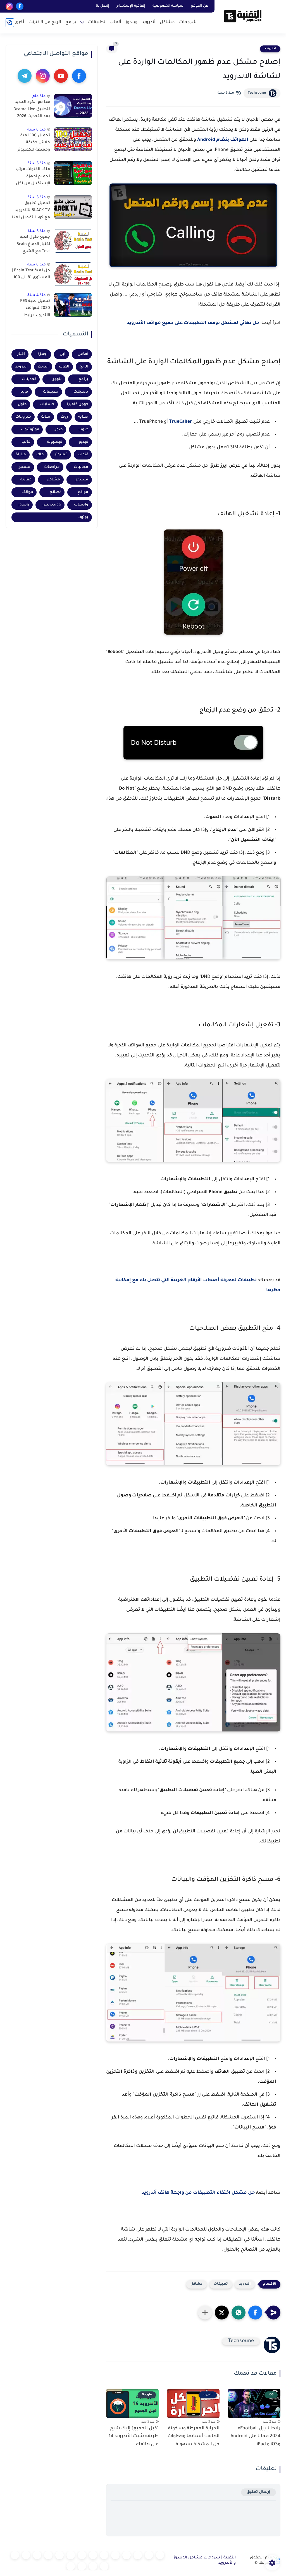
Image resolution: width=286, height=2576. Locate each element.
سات (46, 417)
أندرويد (149, 22)
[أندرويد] (138, 2555)
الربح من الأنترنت (45, 22)
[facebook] (20, 6)
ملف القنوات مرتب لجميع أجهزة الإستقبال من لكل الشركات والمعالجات (33, 178)
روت (64, 417)
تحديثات (29, 379)
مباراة (21, 455)
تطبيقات (97, 22)
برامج (71, 22)
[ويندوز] (127, 2555)
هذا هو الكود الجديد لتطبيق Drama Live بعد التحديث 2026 (32, 109)
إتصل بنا (103, 6)
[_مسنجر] (71, 2555)
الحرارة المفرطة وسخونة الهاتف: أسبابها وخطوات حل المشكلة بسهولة (194, 2437)
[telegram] (25, 76)
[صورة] (73, 106)
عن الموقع (199, 6)
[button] (255, 2313)
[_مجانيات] (71, 2566)
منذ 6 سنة (37, 130)
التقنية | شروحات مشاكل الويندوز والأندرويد (205, 2561)
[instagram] (9, 6)
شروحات (188, 22)
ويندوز (132, 22)
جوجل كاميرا (78, 404)
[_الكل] (48, 2555)
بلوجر (57, 379)
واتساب (81, 505)
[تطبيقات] (104, 2555)
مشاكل (167, 22)
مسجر (25, 467)
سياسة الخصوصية (168, 6)
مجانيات (81, 467)
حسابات (47, 404)
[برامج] (37, 2555)
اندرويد (270, 49)
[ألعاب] (115, 2555)
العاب (64, 367)
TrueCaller (181, 422)
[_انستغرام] (59, 2555)
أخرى (19, 22)
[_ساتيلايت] (82, 2566)
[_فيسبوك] (93, 2555)
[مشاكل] (149, 2555)
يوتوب (83, 517)
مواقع (83, 492)
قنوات (83, 455)
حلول (22, 404)
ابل (63, 354)
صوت (83, 430)
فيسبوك (55, 442)
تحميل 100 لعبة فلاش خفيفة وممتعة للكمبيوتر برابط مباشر (34, 144)
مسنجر (82, 480)
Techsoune (257, 93)
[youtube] (61, 76)
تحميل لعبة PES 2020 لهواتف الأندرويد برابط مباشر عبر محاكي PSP (34, 309)
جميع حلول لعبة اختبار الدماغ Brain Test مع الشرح (33, 244)
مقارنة (26, 480)
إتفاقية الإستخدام (131, 6)
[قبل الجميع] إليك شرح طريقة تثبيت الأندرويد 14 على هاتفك (134, 2437)
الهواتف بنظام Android (223, 140)
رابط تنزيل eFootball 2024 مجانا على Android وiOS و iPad (255, 2437)
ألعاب (115, 22)
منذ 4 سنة (37, 295)
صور (59, 430)
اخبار (21, 354)
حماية (83, 417)
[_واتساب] (82, 2555)
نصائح (55, 492)
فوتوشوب (30, 430)
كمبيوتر (61, 455)
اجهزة (42, 354)
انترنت (43, 367)
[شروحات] (160, 2555)
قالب (26, 442)
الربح (84, 367)
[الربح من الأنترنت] (26, 2555)
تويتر (24, 392)
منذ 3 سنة (37, 164)
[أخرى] (15, 2555)
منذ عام (39, 96)
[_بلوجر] (93, 2566)
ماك (40, 455)
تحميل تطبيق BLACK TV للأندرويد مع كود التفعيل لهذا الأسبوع (31, 212)
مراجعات (52, 467)
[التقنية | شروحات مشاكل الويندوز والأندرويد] (243, 16)
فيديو (84, 442)
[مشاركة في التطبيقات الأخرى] (205, 2313)
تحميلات (81, 392)
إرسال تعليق (258, 2492)
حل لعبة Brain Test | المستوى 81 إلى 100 (31, 274)
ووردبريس (52, 505)
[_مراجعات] (104, 2566)
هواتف (27, 492)
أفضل (83, 354)
